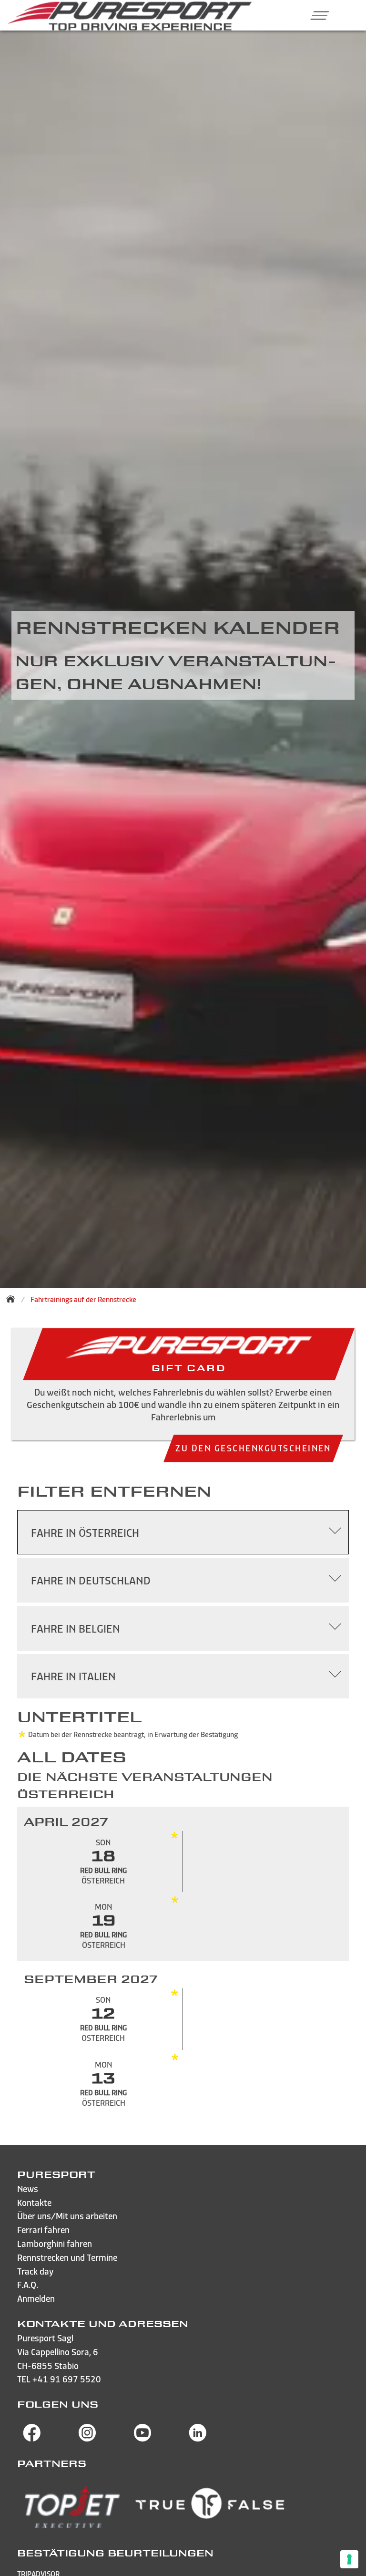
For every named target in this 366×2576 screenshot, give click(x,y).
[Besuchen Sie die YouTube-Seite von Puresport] (142, 2439)
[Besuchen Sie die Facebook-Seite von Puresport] (32, 2439)
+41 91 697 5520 (67, 2379)
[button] (316, 15)
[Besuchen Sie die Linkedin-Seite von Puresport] (198, 2439)
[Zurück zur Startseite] (13, 1299)
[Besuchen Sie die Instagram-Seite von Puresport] (87, 2439)
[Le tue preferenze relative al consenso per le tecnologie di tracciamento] (349, 2559)
